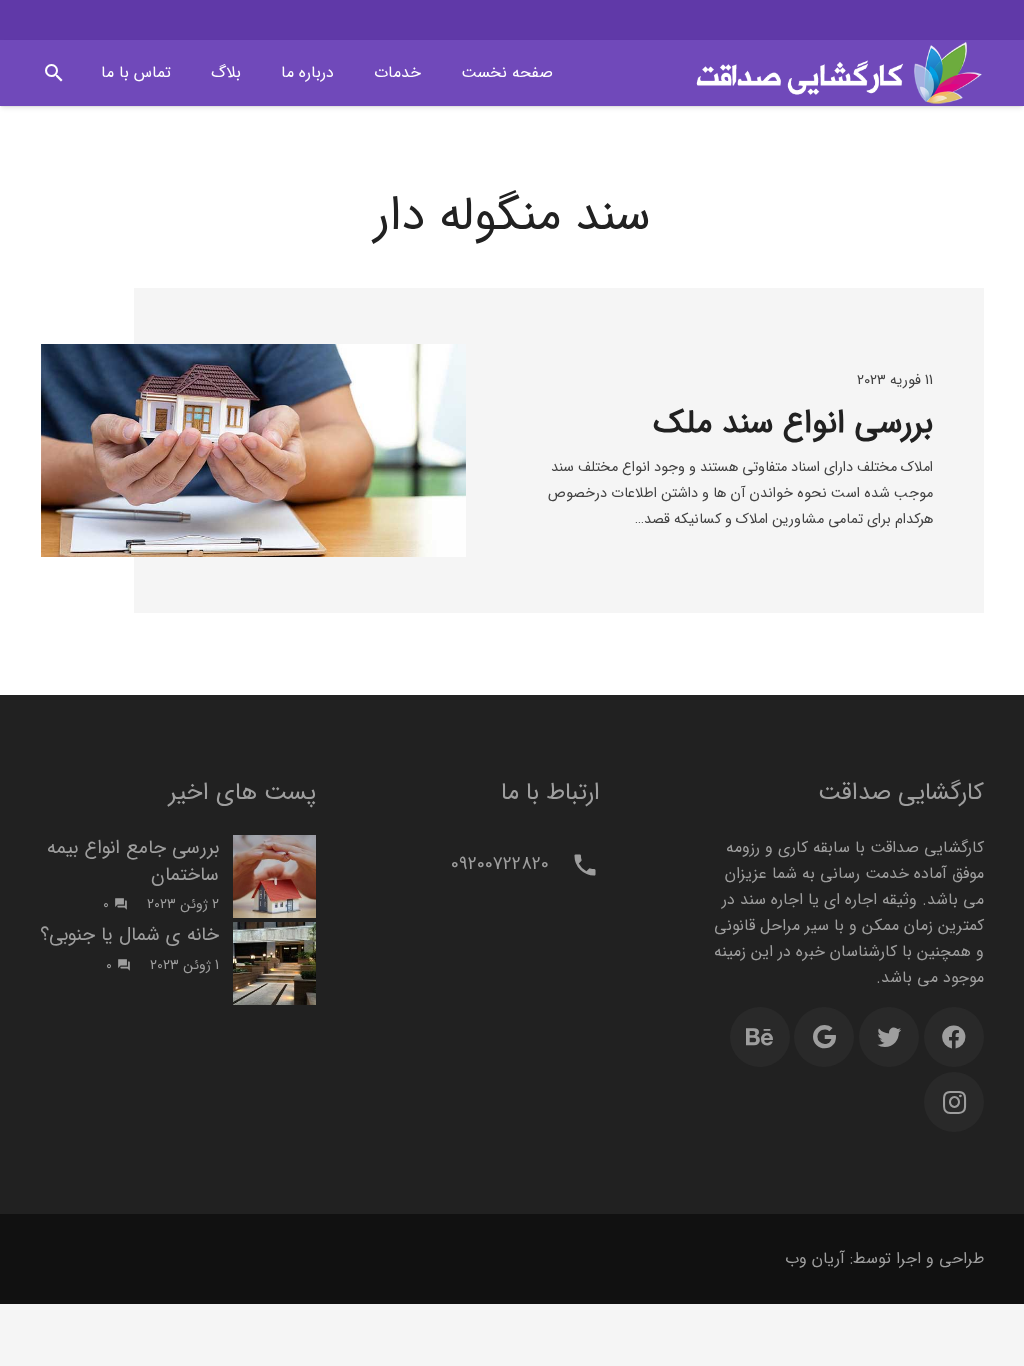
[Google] (824, 1037)
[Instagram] (954, 1102)
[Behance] (760, 1037)
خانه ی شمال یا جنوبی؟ (129, 935)
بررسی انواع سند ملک (793, 424)
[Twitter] (889, 1037)
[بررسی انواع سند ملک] (253, 450)
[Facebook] (954, 1037)
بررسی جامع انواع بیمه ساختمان (133, 861)
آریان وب (815, 1258)
